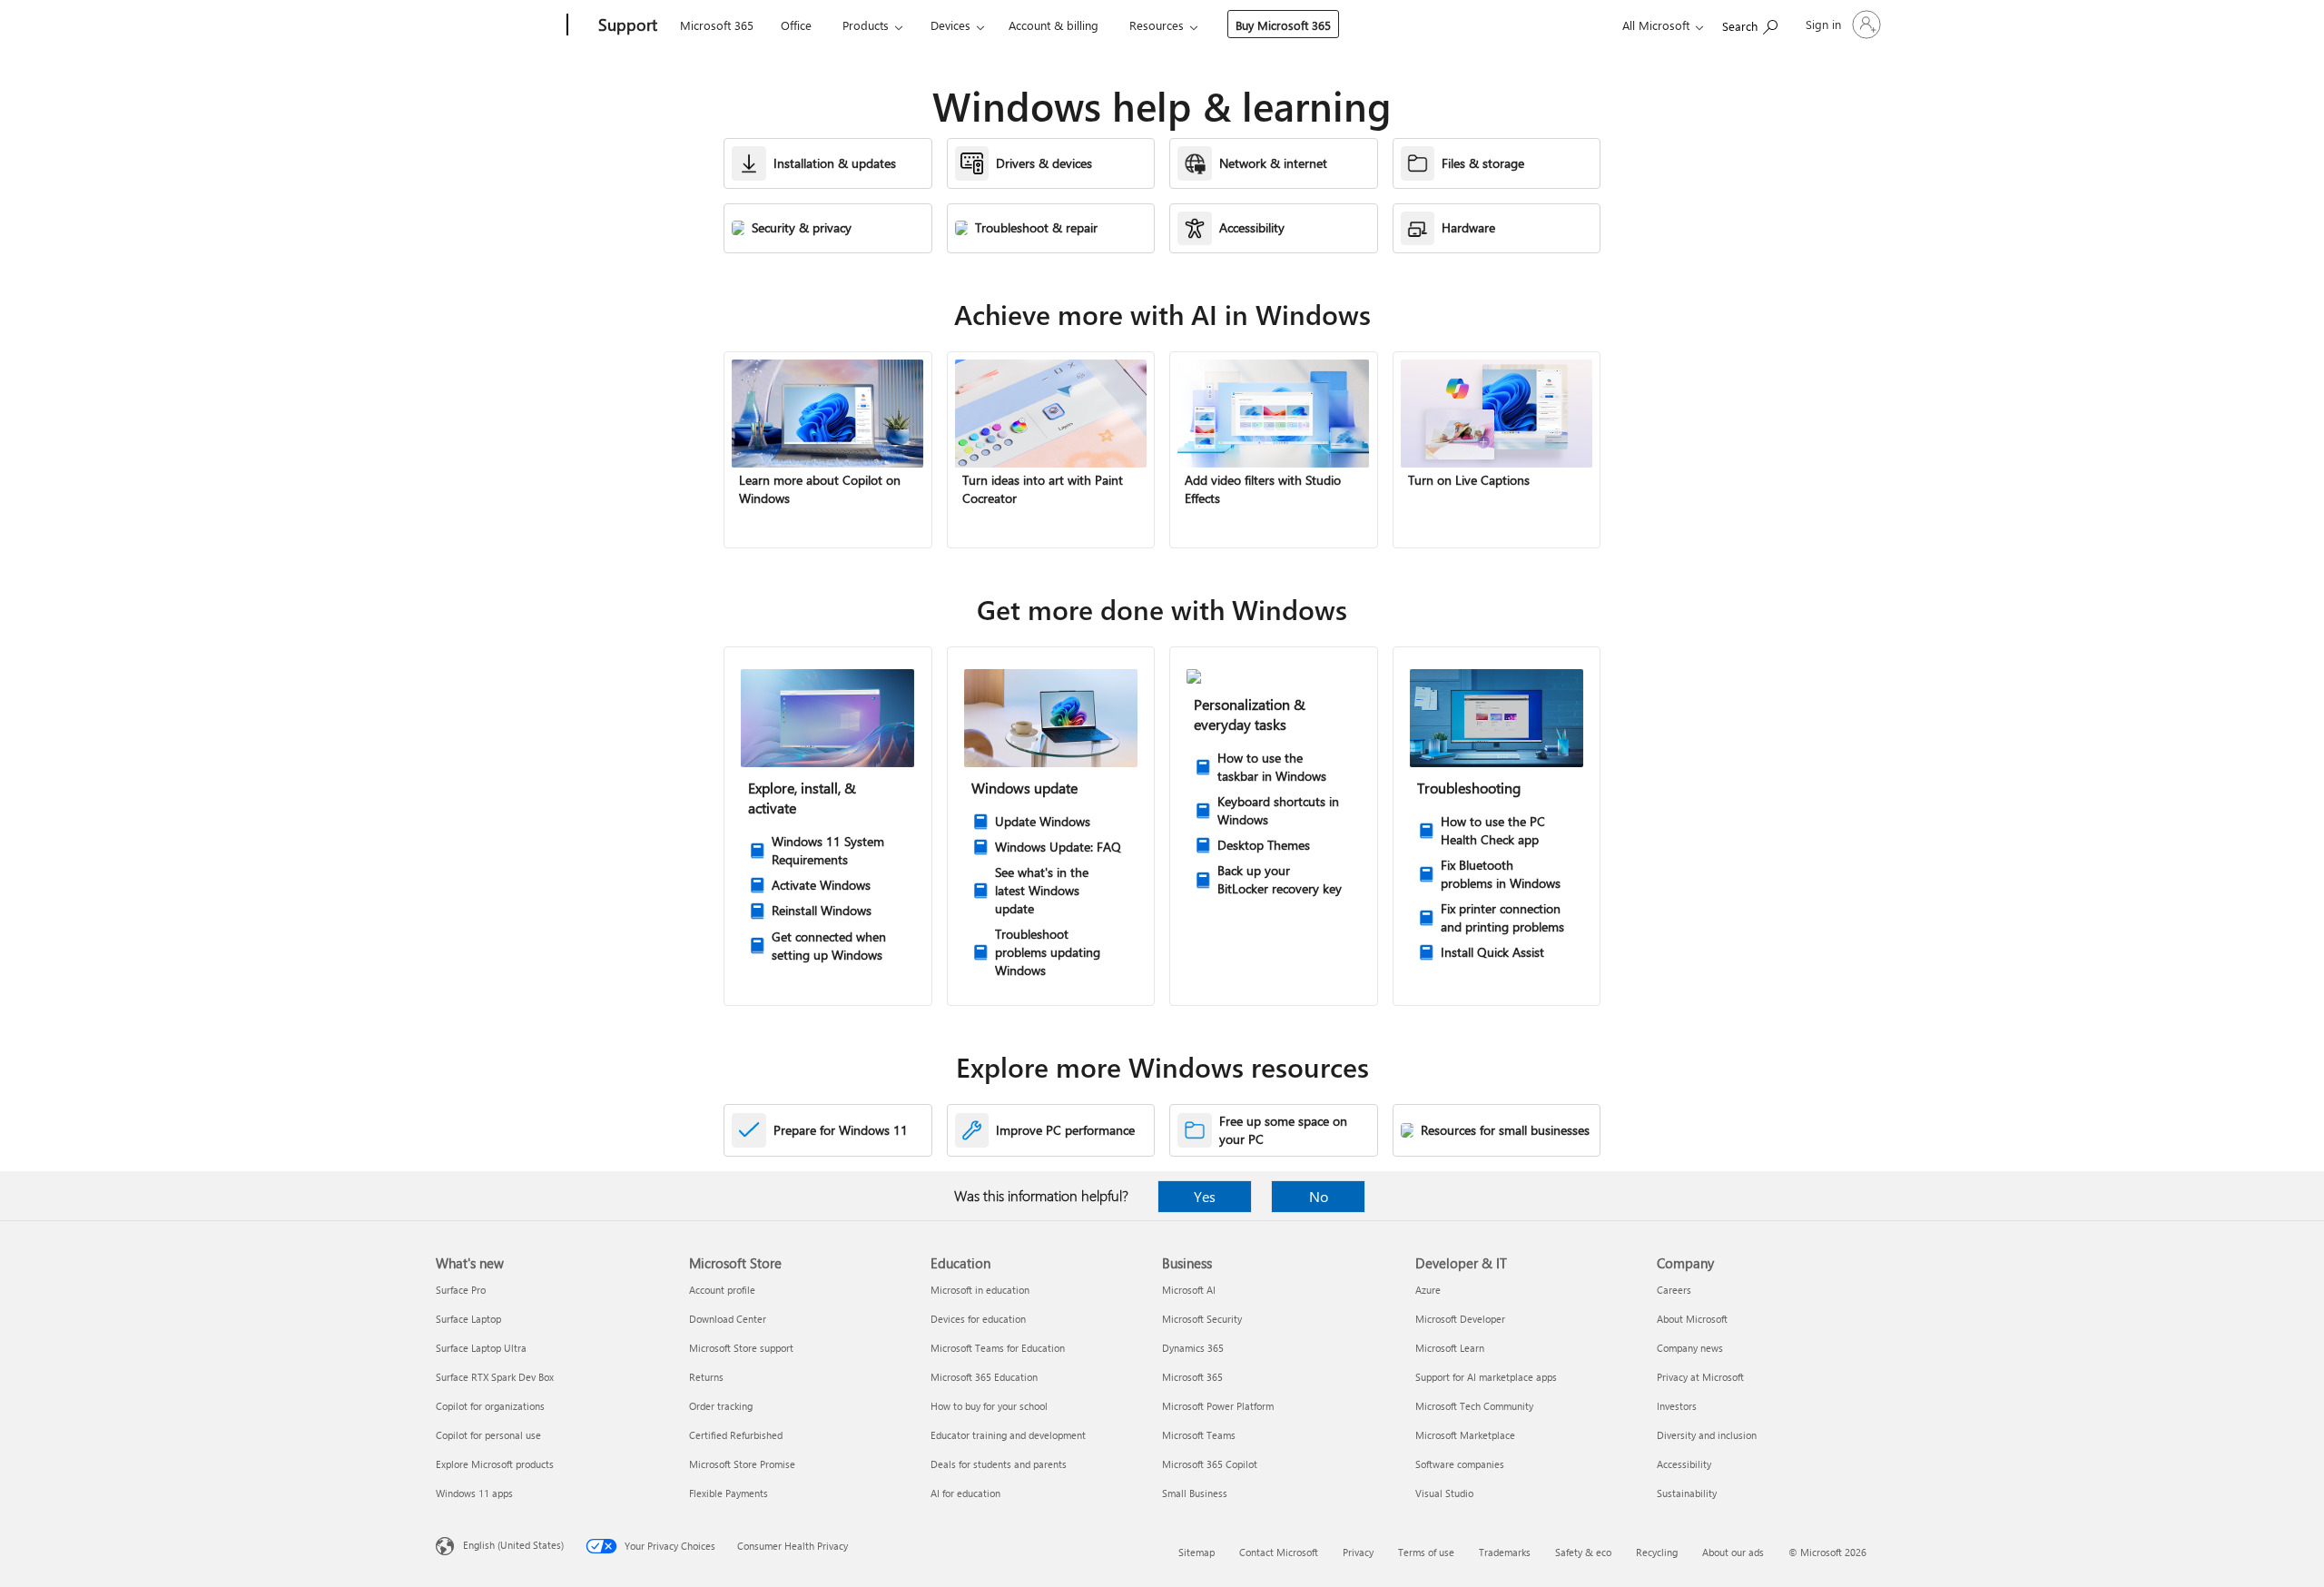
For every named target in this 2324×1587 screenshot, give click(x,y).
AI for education (965, 1493)
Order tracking (721, 1406)
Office (796, 25)
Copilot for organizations (490, 1406)
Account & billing (1054, 25)
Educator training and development (1008, 1435)
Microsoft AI (1189, 1290)
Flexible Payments (729, 1493)
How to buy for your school (989, 1406)
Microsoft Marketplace (1465, 1435)
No (1319, 1196)
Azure (1428, 1290)
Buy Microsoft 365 (1283, 25)
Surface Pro (461, 1290)
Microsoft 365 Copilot (1210, 1464)
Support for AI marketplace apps (1486, 1377)
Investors (1677, 1406)
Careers (1674, 1290)
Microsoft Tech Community (1474, 1406)
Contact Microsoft (1279, 1552)
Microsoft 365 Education (984, 1377)
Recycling (1657, 1552)
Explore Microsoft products (495, 1464)
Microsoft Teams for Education (998, 1348)
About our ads (1733, 1552)
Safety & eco (1583, 1552)
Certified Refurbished (736, 1435)
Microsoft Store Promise (742, 1464)
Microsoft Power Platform (1218, 1406)
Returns (706, 1377)
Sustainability (1687, 1493)
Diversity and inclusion (1707, 1435)
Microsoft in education (980, 1290)
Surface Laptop (468, 1319)
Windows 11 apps (474, 1493)
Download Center (728, 1319)
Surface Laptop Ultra (481, 1348)
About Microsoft (1692, 1319)
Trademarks (1505, 1552)
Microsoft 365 (717, 25)
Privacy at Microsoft (1700, 1377)
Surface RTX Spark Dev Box (495, 1377)
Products (866, 25)
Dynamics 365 (1193, 1348)
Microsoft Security (1202, 1319)
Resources (1157, 25)
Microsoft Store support (741, 1348)
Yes (1205, 1196)
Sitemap (1196, 1552)
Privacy (1358, 1552)
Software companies (1460, 1464)
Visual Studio (1444, 1493)
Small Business (1195, 1493)
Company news (1690, 1348)
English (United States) (513, 1545)
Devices (950, 25)
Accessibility (1684, 1464)
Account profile (722, 1290)
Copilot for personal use (488, 1435)
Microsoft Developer (1460, 1319)
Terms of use (1426, 1552)
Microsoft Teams (1199, 1435)
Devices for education (978, 1319)
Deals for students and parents (999, 1464)
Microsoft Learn (1450, 1348)
